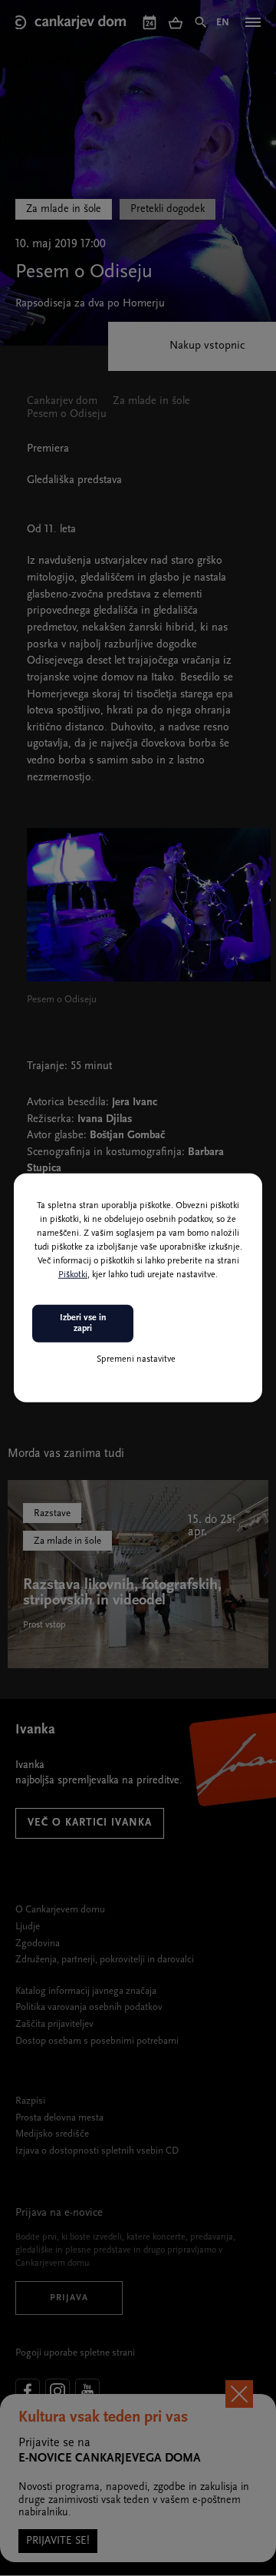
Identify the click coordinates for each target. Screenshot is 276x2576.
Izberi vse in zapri (83, 1323)
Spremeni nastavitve (136, 1359)
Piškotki (73, 1275)
